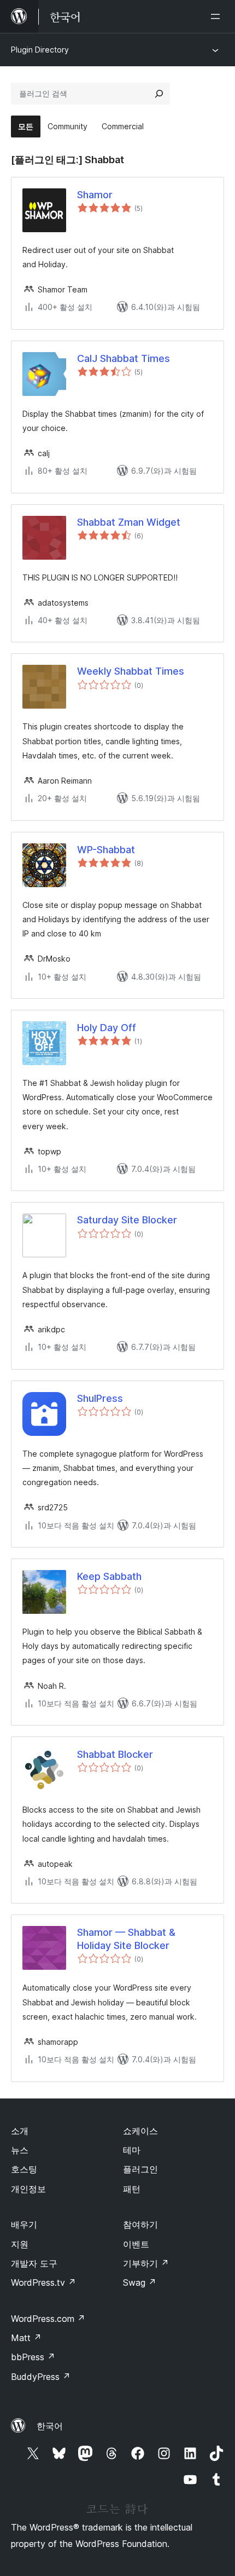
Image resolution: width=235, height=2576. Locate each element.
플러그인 (140, 2169)
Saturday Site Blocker (127, 1220)
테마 (132, 2150)
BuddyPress (41, 2377)
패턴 (132, 2189)
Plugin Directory (40, 50)
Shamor (95, 195)
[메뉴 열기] (218, 16)
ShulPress (100, 1398)
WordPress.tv (43, 2282)
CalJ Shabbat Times (124, 358)
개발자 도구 (34, 2263)
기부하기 (146, 2263)
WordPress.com (48, 2319)
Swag (140, 2282)
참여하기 (140, 2224)
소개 (20, 2131)
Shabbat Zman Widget (129, 522)
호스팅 (24, 2169)
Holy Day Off (107, 1028)
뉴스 (20, 2150)
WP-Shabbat (106, 850)
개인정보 (28, 2189)
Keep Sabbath (109, 1576)
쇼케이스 (140, 2131)
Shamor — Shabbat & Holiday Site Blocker (126, 1939)
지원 (20, 2244)
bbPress (33, 2357)
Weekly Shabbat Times (131, 671)
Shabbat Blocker (115, 1754)
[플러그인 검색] (159, 94)
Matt (26, 2338)
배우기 (24, 2224)
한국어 (50, 2426)
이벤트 (136, 2244)
